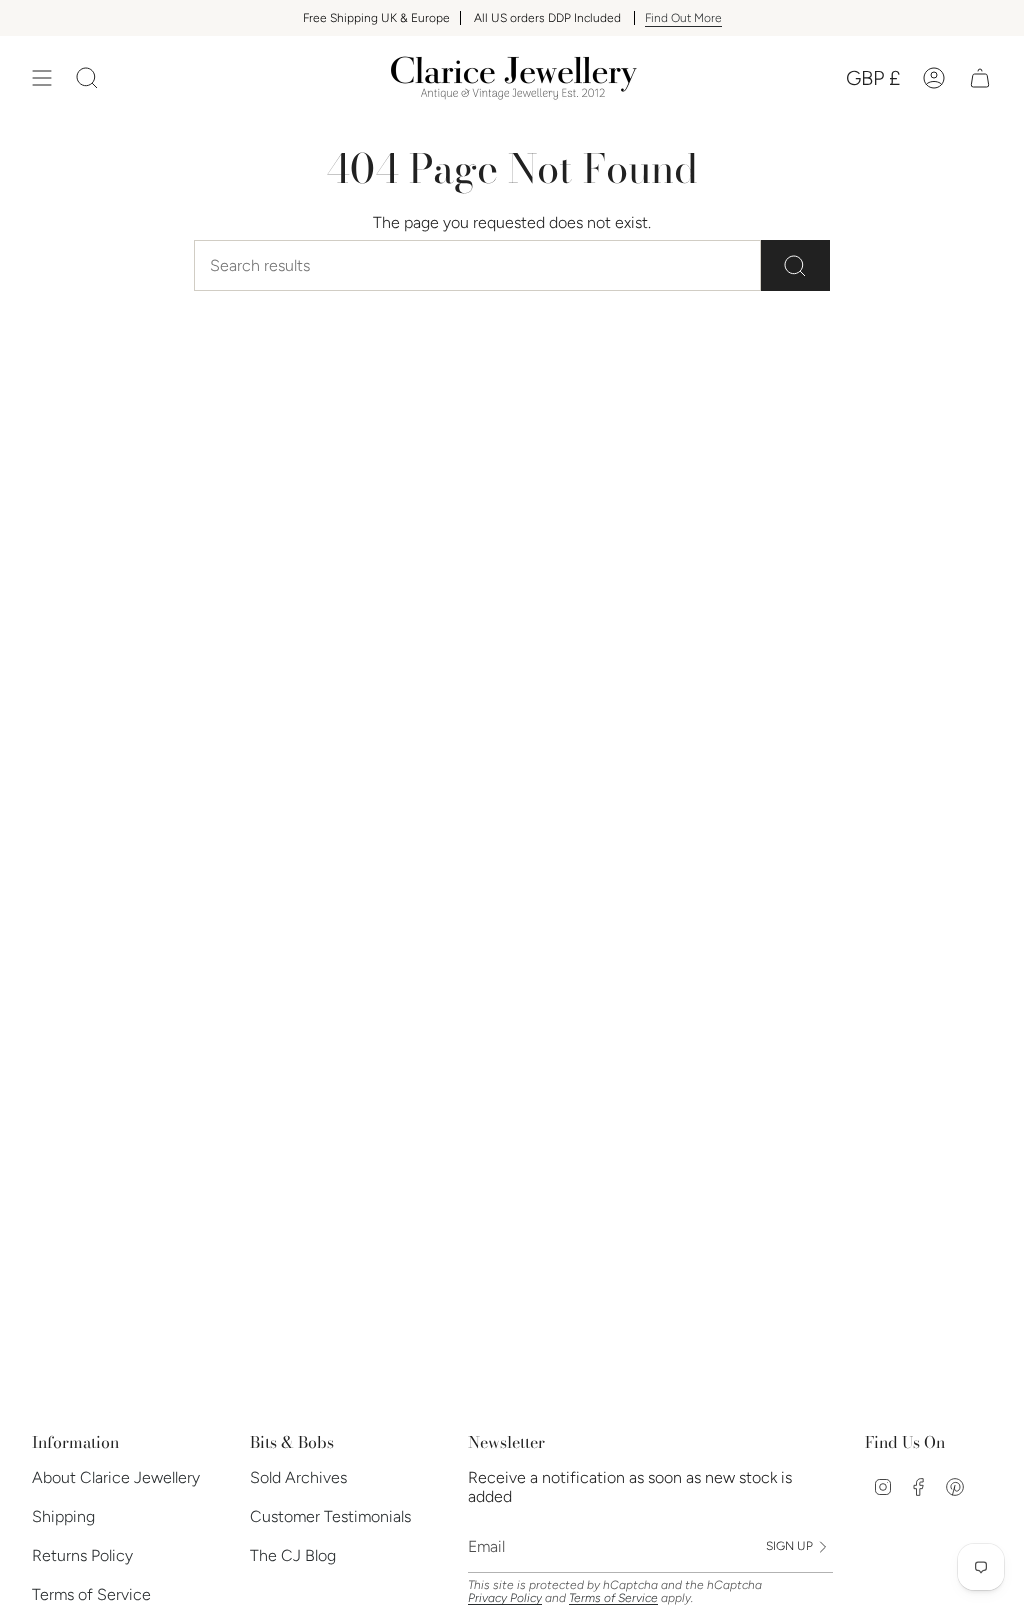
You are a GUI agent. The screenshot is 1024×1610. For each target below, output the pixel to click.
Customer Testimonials (330, 1516)
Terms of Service (91, 1594)
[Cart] (980, 78)
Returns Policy (82, 1555)
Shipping (63, 1516)
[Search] (795, 265)
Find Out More (683, 18)
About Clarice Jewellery (116, 1477)
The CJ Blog (293, 1555)
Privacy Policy (505, 1598)
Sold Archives (298, 1477)
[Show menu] (42, 78)
